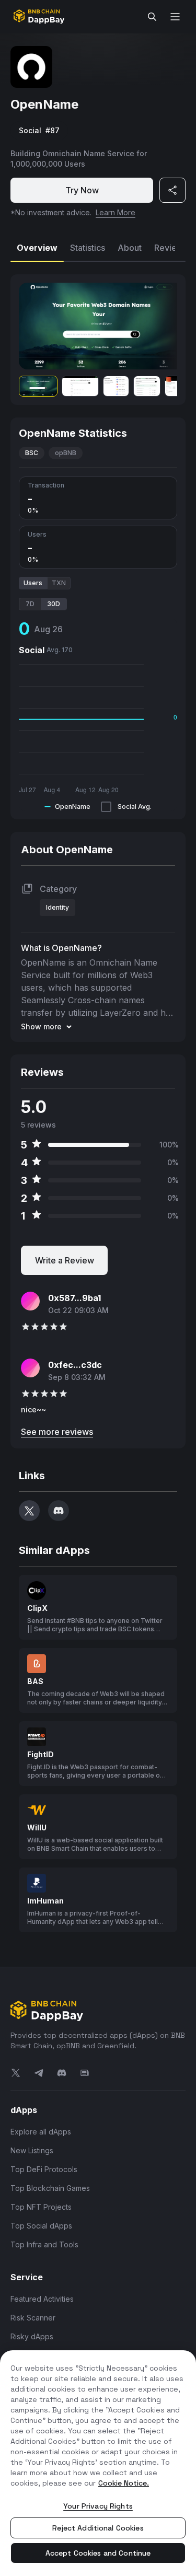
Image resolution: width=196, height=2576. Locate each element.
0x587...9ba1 (74, 1298)
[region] (98, 2463)
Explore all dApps (41, 2132)
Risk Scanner (33, 2318)
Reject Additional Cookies (98, 2528)
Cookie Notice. (124, 2483)
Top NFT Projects (41, 2207)
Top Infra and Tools (44, 2244)
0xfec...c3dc (75, 1365)
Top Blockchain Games (50, 2188)
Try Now (82, 190)
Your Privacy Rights (98, 2506)
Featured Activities (42, 2299)
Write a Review (65, 1260)
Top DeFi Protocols (44, 2169)
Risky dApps (32, 2336)
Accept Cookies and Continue (98, 2553)
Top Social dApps (41, 2226)
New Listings (32, 2150)
